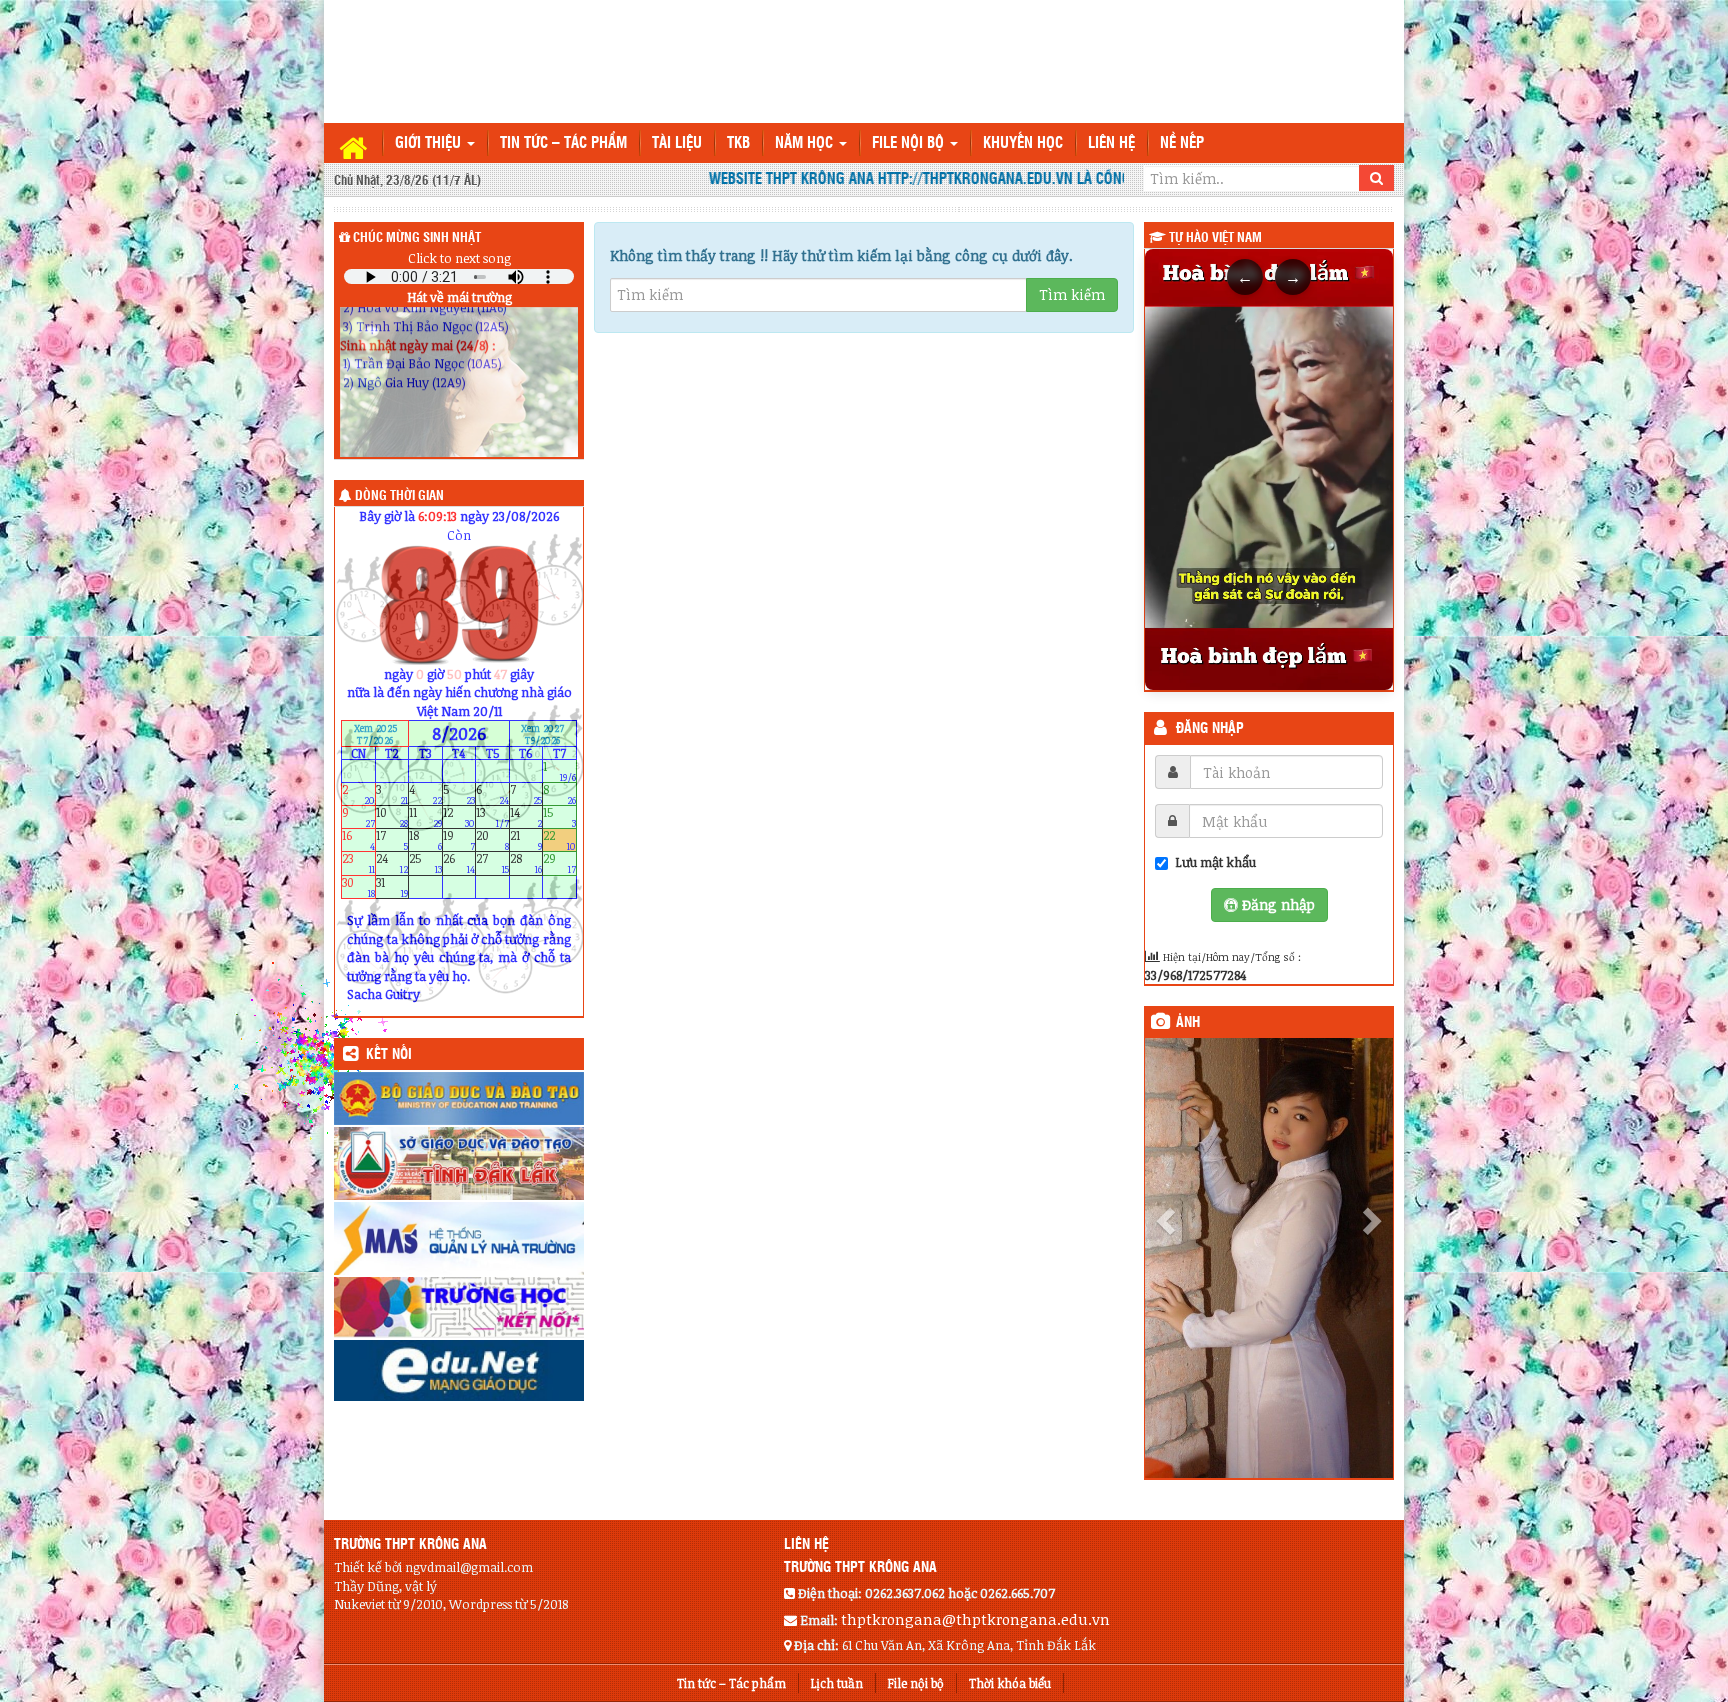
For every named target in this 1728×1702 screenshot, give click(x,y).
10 (392, 817)
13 (492, 817)
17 (392, 840)
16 (358, 840)
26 (459, 863)
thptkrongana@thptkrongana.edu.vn (975, 1554)
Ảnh (1188, 1023)
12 (459, 817)
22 (559, 840)
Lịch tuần (837, 1618)
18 (425, 840)
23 (358, 863)
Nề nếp (1182, 143)
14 (526, 817)
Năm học (806, 143)
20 (492, 840)
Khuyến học (1023, 143)
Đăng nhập (1210, 729)
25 (425, 863)
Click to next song (459, 258)
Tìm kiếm (1072, 294)
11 (425, 817)
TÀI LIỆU (677, 143)
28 (526, 863)
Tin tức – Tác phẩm (563, 143)
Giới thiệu (430, 143)
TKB (738, 143)
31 (392, 886)
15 (559, 817)
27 (492, 863)
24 (392, 863)
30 (358, 886)
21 (526, 840)
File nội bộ (910, 143)
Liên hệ (1111, 143)
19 (459, 840)
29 (559, 863)
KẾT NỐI (389, 1055)
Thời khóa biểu (1010, 1618)
